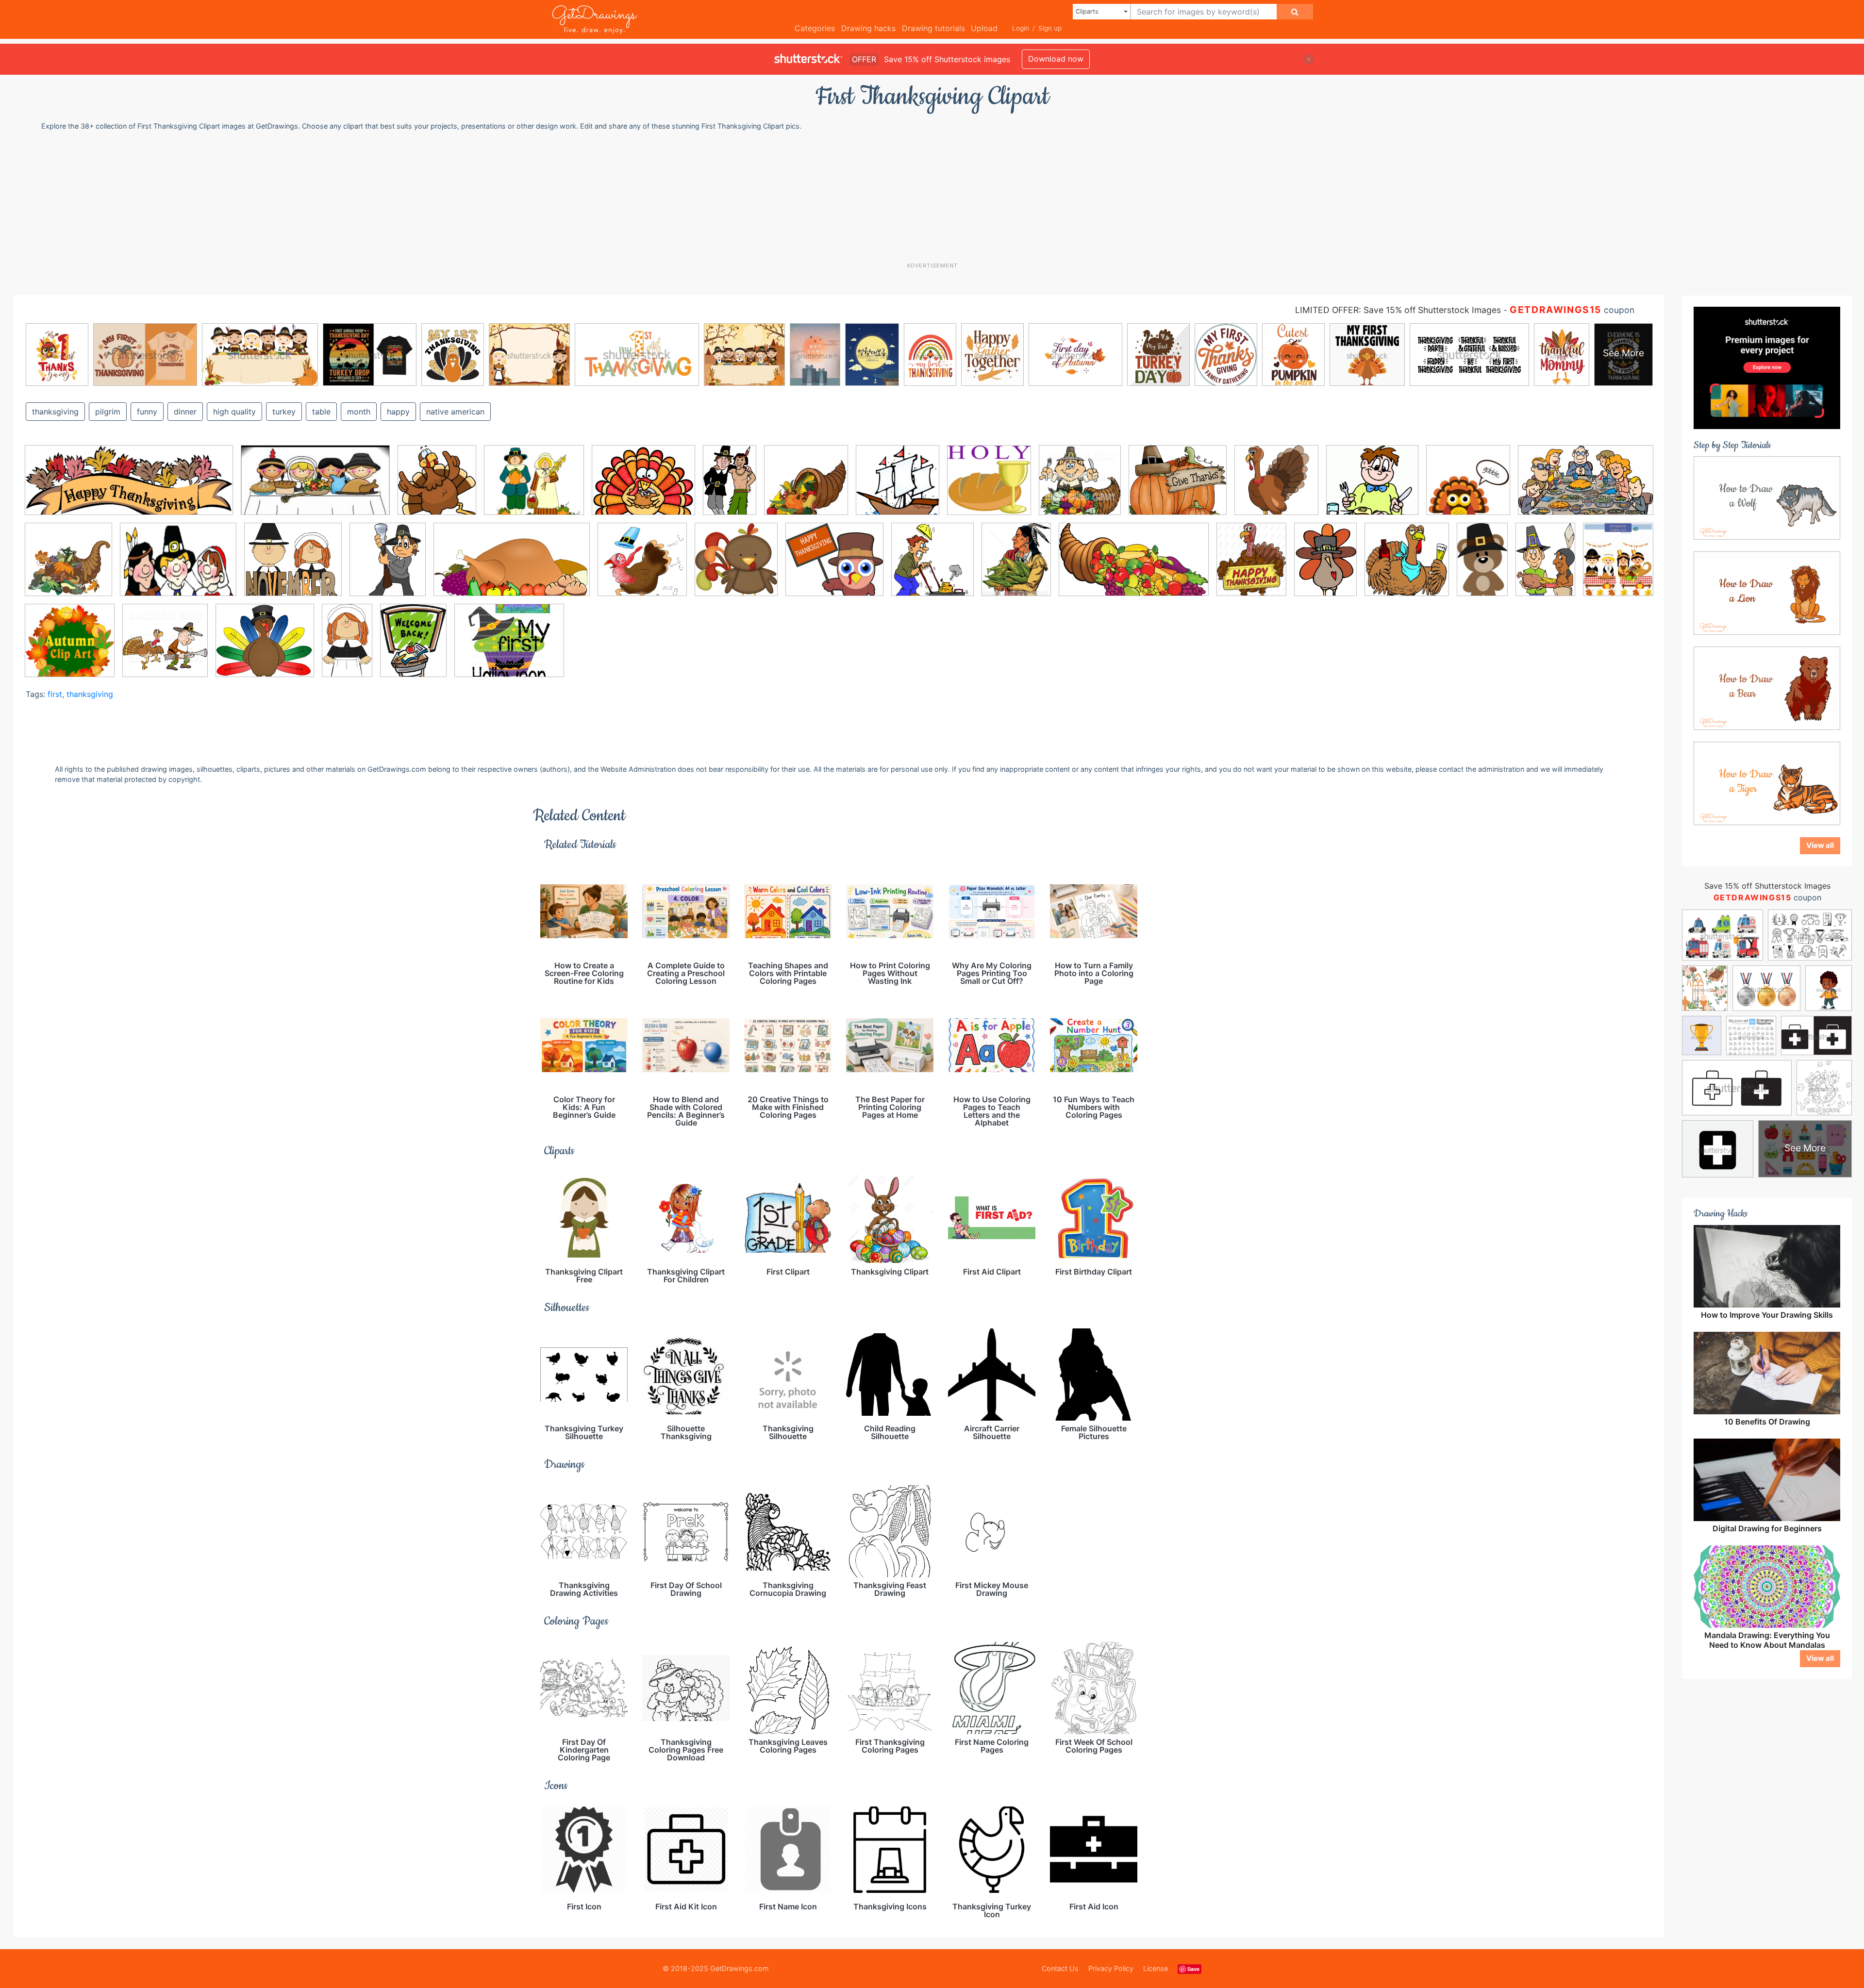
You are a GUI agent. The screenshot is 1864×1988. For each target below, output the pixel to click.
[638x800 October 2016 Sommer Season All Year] (1251, 566)
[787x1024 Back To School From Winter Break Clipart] (413, 647)
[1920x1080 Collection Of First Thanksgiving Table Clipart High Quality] (315, 487)
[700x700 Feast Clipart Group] (1468, 487)
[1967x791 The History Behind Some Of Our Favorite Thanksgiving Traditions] (129, 487)
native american (455, 412)
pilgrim (108, 412)
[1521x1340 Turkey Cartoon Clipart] (265, 647)
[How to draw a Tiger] (1767, 783)
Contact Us (1060, 1968)
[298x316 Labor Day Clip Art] (932, 566)
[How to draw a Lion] (1767, 593)
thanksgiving (55, 412)
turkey (284, 412)
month (359, 412)
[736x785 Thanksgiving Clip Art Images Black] (437, 487)
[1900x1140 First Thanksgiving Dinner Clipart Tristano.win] (1586, 486)
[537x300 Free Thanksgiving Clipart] (512, 567)
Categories (815, 28)
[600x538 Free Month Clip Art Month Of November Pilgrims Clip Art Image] (293, 566)
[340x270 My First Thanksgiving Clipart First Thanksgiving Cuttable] (509, 647)
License (1156, 1968)
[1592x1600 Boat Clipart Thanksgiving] (898, 487)
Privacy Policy (1111, 1968)
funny (147, 412)
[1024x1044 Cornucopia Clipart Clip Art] (1080, 487)
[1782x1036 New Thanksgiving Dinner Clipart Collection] (1134, 566)
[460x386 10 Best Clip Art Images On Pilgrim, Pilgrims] (534, 487)
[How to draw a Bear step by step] (1767, 688)
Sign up (1050, 28)
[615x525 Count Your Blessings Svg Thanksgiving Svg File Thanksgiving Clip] (1178, 487)
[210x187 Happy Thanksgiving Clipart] (834, 566)
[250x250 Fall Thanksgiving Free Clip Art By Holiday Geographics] (1276, 487)
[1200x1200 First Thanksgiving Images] (68, 566)
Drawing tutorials (933, 28)
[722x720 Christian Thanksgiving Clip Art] (989, 487)
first (55, 694)
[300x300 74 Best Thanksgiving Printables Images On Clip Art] (806, 487)
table (321, 412)
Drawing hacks (868, 28)
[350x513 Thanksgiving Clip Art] (1545, 566)
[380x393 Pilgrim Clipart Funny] (1407, 566)
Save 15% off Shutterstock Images (1767, 886)
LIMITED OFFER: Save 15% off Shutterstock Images (1398, 310)
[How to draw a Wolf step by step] (1767, 497)
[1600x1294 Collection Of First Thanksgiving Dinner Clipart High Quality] (643, 487)
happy (398, 412)
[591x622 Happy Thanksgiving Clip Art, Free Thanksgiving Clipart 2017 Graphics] (736, 566)
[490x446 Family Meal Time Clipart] (1372, 487)
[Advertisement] (937, 196)
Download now (1056, 59)
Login (1021, 28)
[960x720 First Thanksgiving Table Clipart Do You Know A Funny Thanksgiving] (178, 567)
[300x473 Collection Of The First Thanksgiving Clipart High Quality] (730, 487)
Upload (984, 28)
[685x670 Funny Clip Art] (642, 566)
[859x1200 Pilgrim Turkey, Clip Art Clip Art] (1325, 566)
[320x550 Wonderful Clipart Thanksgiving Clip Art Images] (347, 647)
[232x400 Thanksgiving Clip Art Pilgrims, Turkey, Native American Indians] (1482, 566)
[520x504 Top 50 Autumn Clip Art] (70, 647)
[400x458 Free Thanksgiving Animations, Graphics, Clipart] (388, 566)
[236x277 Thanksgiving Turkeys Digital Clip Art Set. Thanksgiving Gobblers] (1618, 564)
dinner (185, 412)
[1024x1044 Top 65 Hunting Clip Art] (165, 647)
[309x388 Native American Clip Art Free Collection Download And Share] (1016, 566)
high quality (234, 412)
